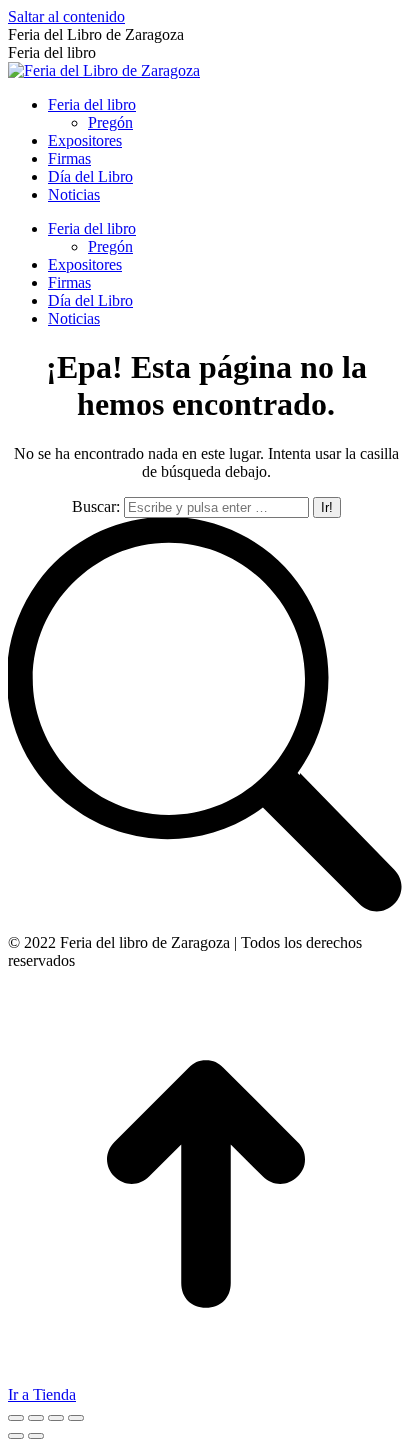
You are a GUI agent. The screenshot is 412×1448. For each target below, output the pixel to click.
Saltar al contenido (66, 16)
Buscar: (96, 506)
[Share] (36, 1418)
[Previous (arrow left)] (16, 1436)
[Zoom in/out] (76, 1418)
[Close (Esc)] (16, 1418)
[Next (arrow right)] (36, 1436)
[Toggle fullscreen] (56, 1418)
